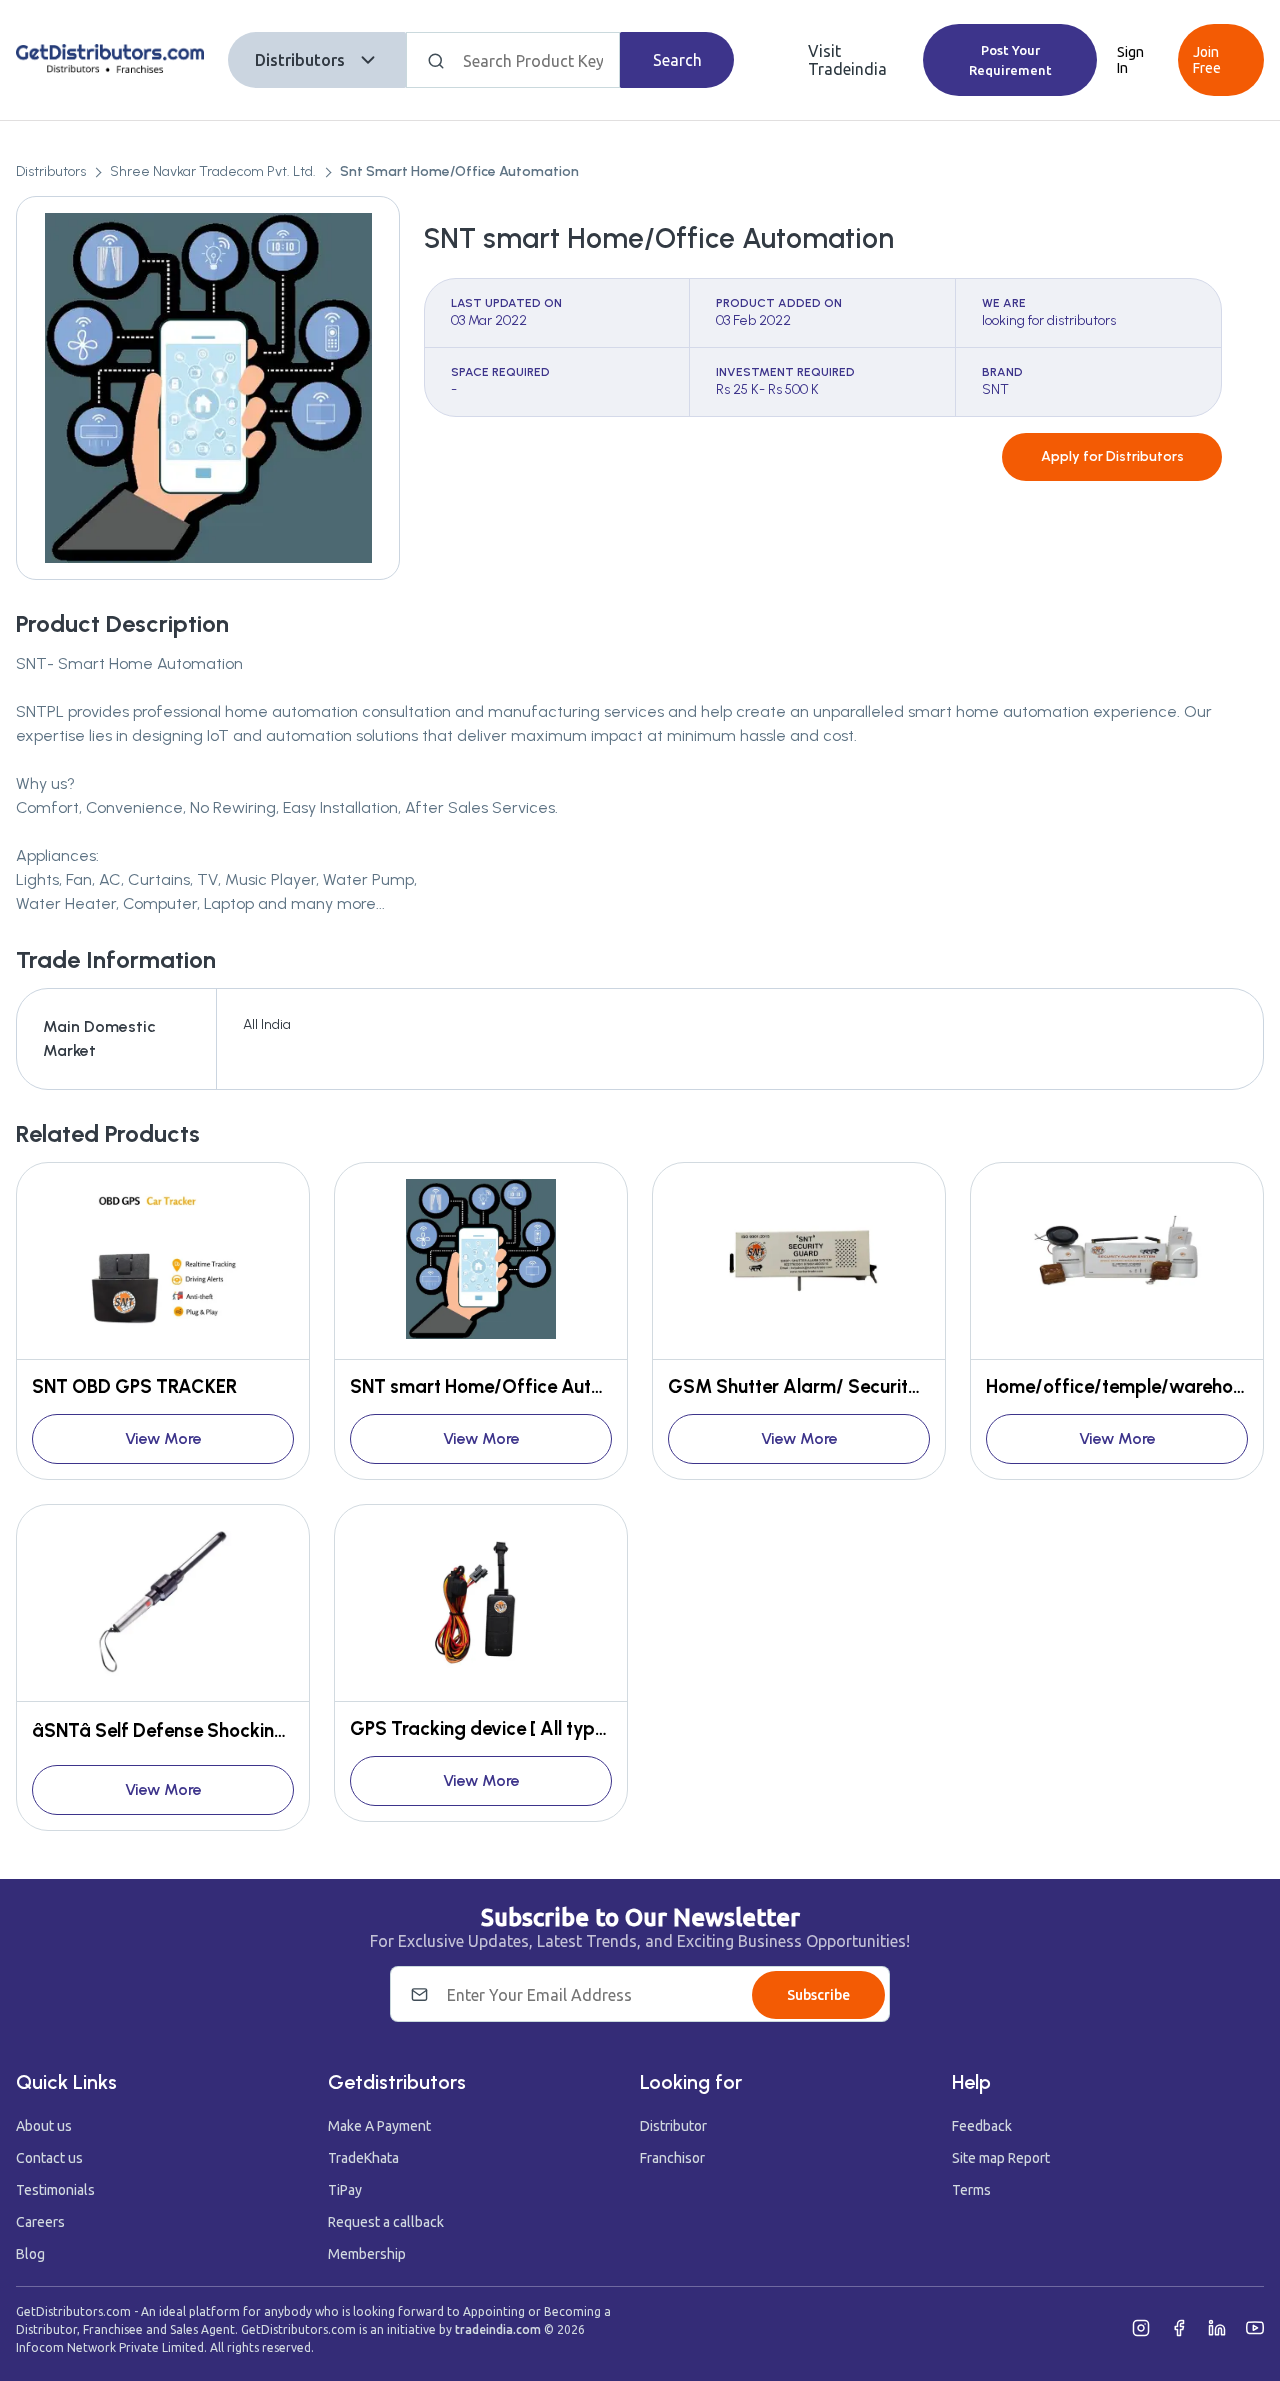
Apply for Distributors (1112, 456)
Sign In (1130, 60)
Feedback (982, 2126)
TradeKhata (363, 2158)
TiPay (345, 2190)
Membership (367, 2254)
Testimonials (55, 2190)
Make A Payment (379, 2126)
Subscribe (818, 1995)
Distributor (673, 2126)
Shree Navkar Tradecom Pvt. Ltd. (213, 171)
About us (44, 2126)
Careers (40, 2222)
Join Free (1207, 60)
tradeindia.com (498, 2329)
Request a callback (386, 2222)
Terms (971, 2190)
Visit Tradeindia (847, 60)
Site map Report (1001, 2158)
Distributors (300, 60)
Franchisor (672, 2158)
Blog (30, 2254)
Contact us (49, 2158)
